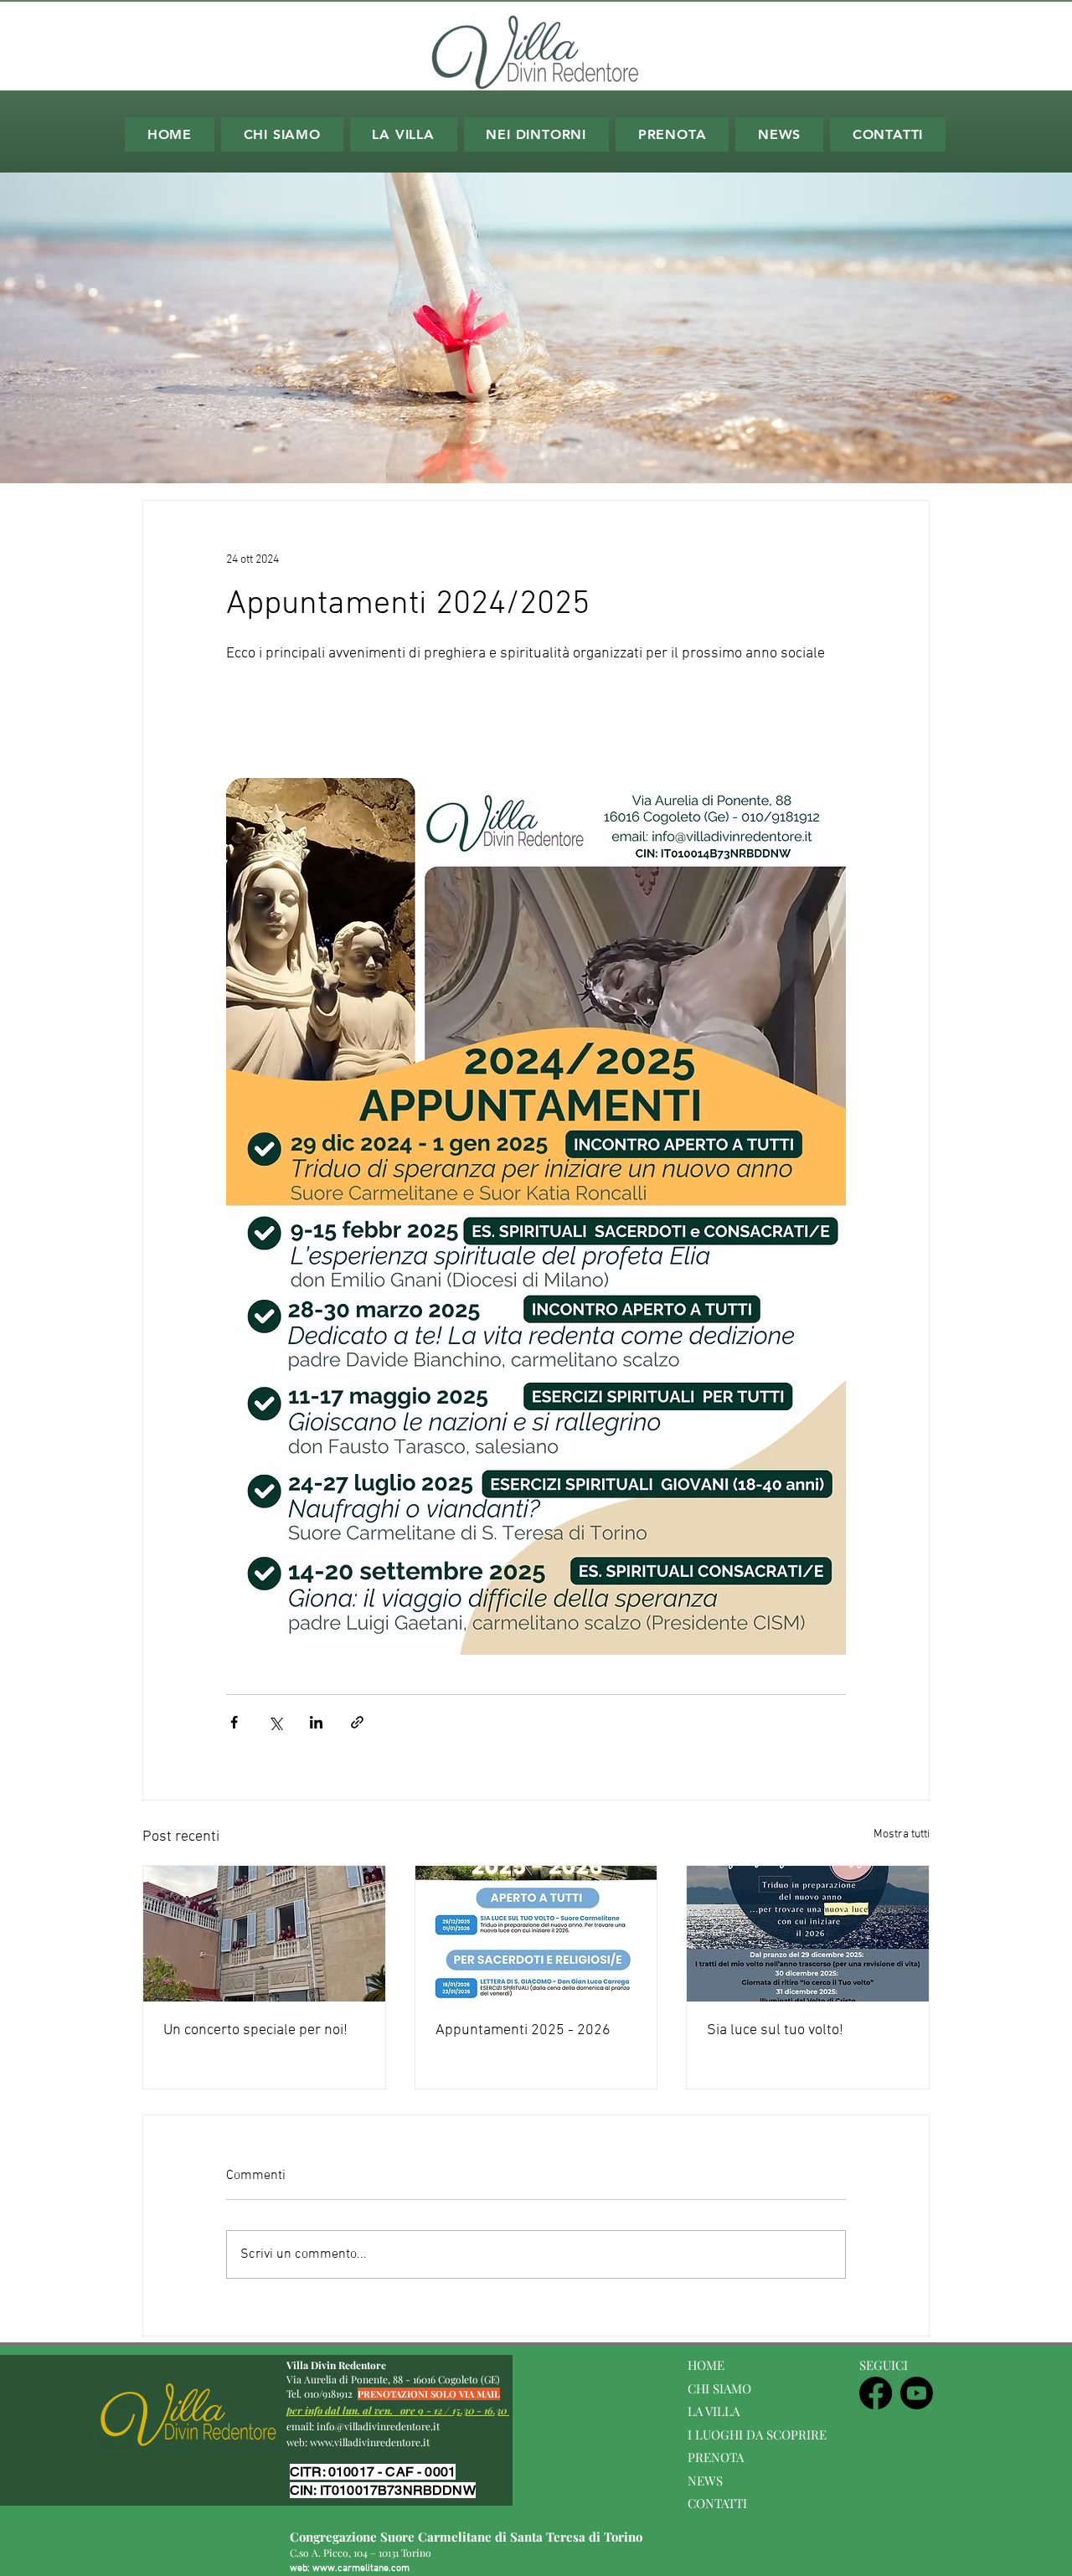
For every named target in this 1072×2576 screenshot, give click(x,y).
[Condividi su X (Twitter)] (275, 1722)
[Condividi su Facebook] (234, 1722)
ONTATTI (722, 2503)
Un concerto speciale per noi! (255, 2030)
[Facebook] (876, 2393)
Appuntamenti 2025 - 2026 (523, 2030)
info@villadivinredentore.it (378, 2426)
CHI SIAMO (719, 2388)
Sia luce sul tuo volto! (775, 2030)
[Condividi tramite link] (357, 1722)
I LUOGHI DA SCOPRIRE (757, 2434)
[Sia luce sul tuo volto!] (808, 1934)
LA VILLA (715, 2411)
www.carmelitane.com (361, 2568)
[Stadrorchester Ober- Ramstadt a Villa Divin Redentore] (264, 1934)
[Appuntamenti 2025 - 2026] (536, 1934)
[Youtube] (917, 2393)
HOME (706, 2365)
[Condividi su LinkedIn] (316, 1722)
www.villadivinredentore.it (370, 2442)
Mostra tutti (902, 1834)
